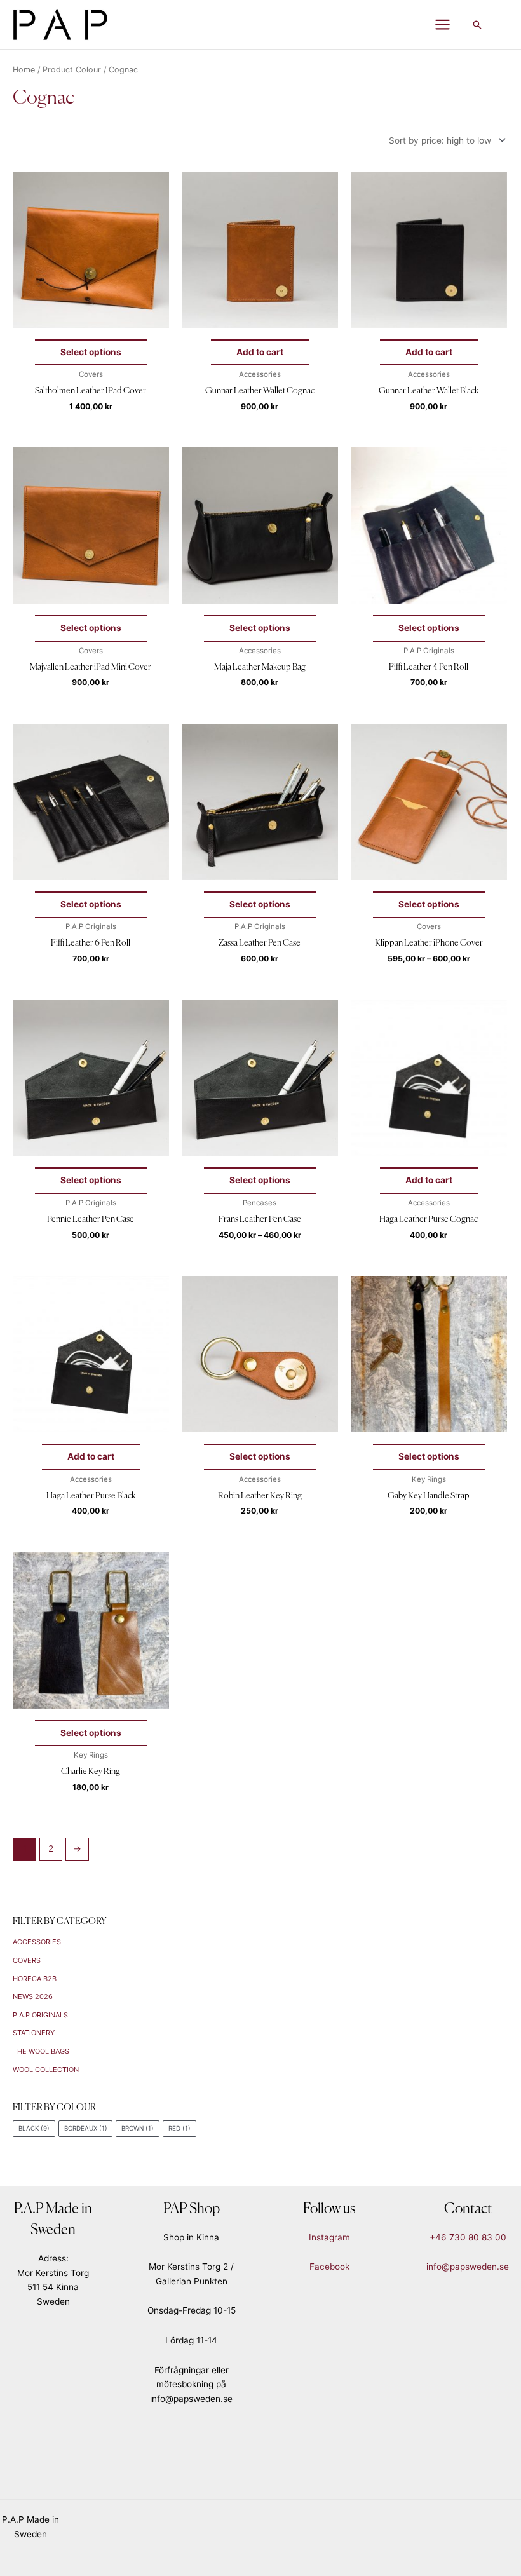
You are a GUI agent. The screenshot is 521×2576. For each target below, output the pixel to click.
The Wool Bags (41, 2051)
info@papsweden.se (468, 2267)
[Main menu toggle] (443, 25)
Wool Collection (46, 2070)
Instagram (329, 2237)
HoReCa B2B (35, 1979)
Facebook (329, 2267)
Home (24, 70)
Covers (27, 1960)
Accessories (37, 1942)
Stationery (34, 2033)
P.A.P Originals (40, 2015)
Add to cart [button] (260, 352)
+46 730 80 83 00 (468, 2237)
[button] (477, 25)
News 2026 (33, 1996)
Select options (91, 352)
